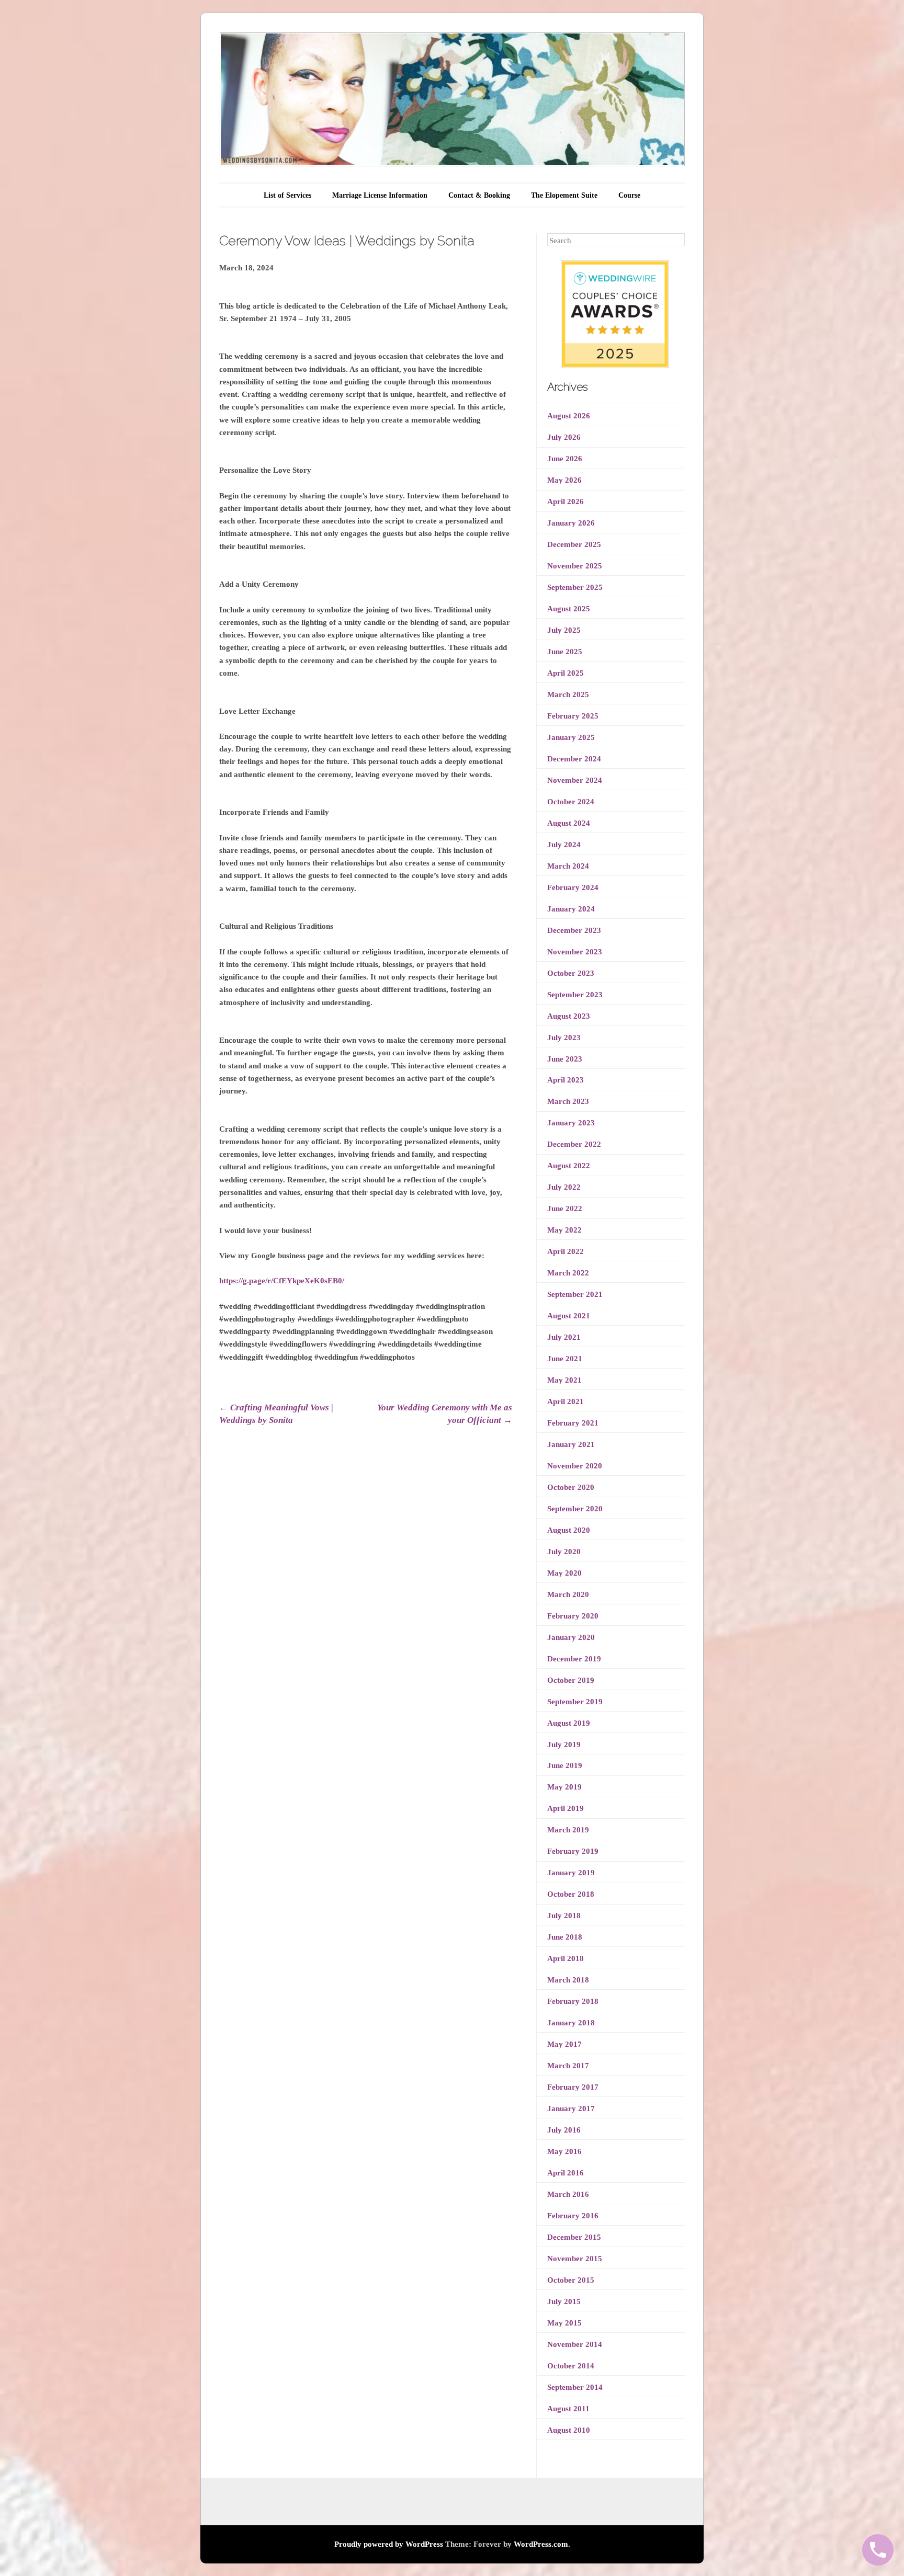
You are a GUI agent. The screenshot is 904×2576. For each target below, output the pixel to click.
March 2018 (568, 1980)
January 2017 (571, 2108)
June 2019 (565, 1765)
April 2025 (566, 673)
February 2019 (573, 1851)
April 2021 (566, 1401)
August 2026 (569, 416)
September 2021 (575, 1294)
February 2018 (573, 2001)
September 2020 (575, 1509)
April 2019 (566, 1808)
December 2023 (574, 930)
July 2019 (564, 1745)
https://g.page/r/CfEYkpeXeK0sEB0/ (282, 1281)
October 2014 (571, 2366)
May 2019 (564, 1787)
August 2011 (568, 2409)
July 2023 (564, 1038)
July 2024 (564, 845)
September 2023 (575, 995)
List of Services (287, 195)
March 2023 (568, 1101)
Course (629, 195)
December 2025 (574, 544)
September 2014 (575, 2387)
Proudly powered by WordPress (389, 2544)
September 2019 (575, 1702)
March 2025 (568, 694)
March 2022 (568, 1273)
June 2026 (565, 459)
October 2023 (571, 973)
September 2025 (575, 587)
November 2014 (575, 2344)
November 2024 (575, 780)
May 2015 (564, 2323)
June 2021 (565, 1359)
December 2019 (574, 1659)
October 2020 (571, 1487)
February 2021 (573, 1423)
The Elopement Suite (564, 195)
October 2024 (571, 802)
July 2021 (564, 1337)
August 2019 (569, 1723)
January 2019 (571, 1873)
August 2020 (569, 1530)
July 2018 (564, 1916)
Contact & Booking (479, 195)
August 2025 (569, 609)
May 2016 (564, 2151)
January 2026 (571, 523)
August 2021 (569, 1316)
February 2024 (573, 887)
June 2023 (565, 1059)
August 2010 (569, 2430)
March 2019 (568, 1830)
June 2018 (565, 1937)
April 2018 (566, 1958)
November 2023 (575, 952)
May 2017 (564, 2044)
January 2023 (571, 1123)
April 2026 (566, 501)
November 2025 (575, 566)
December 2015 (574, 2237)
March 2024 (568, 866)
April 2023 (566, 1080)
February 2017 (573, 2087)
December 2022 (574, 1144)
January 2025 (571, 737)
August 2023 (569, 1016)
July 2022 (564, 1187)
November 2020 (575, 1466)
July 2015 (564, 2301)
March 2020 (568, 1594)
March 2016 (568, 2194)
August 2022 (569, 1166)
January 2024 (571, 909)
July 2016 (564, 2130)
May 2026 (564, 480)
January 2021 (571, 1444)
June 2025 (565, 652)
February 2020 (573, 1616)
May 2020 (564, 1573)
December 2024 (574, 759)
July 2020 (564, 1552)
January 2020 (571, 1637)
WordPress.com (541, 2544)
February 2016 (573, 2216)
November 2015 (575, 2259)
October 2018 (571, 1894)
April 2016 (566, 2173)
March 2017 (568, 2066)
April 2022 (566, 1251)
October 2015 (571, 2280)
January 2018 (571, 2023)
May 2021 (564, 1380)
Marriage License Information (380, 195)
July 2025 (564, 630)
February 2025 (573, 716)
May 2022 (564, 1230)
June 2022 (565, 1209)
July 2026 (564, 437)
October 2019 (571, 1680)
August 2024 (569, 823)
